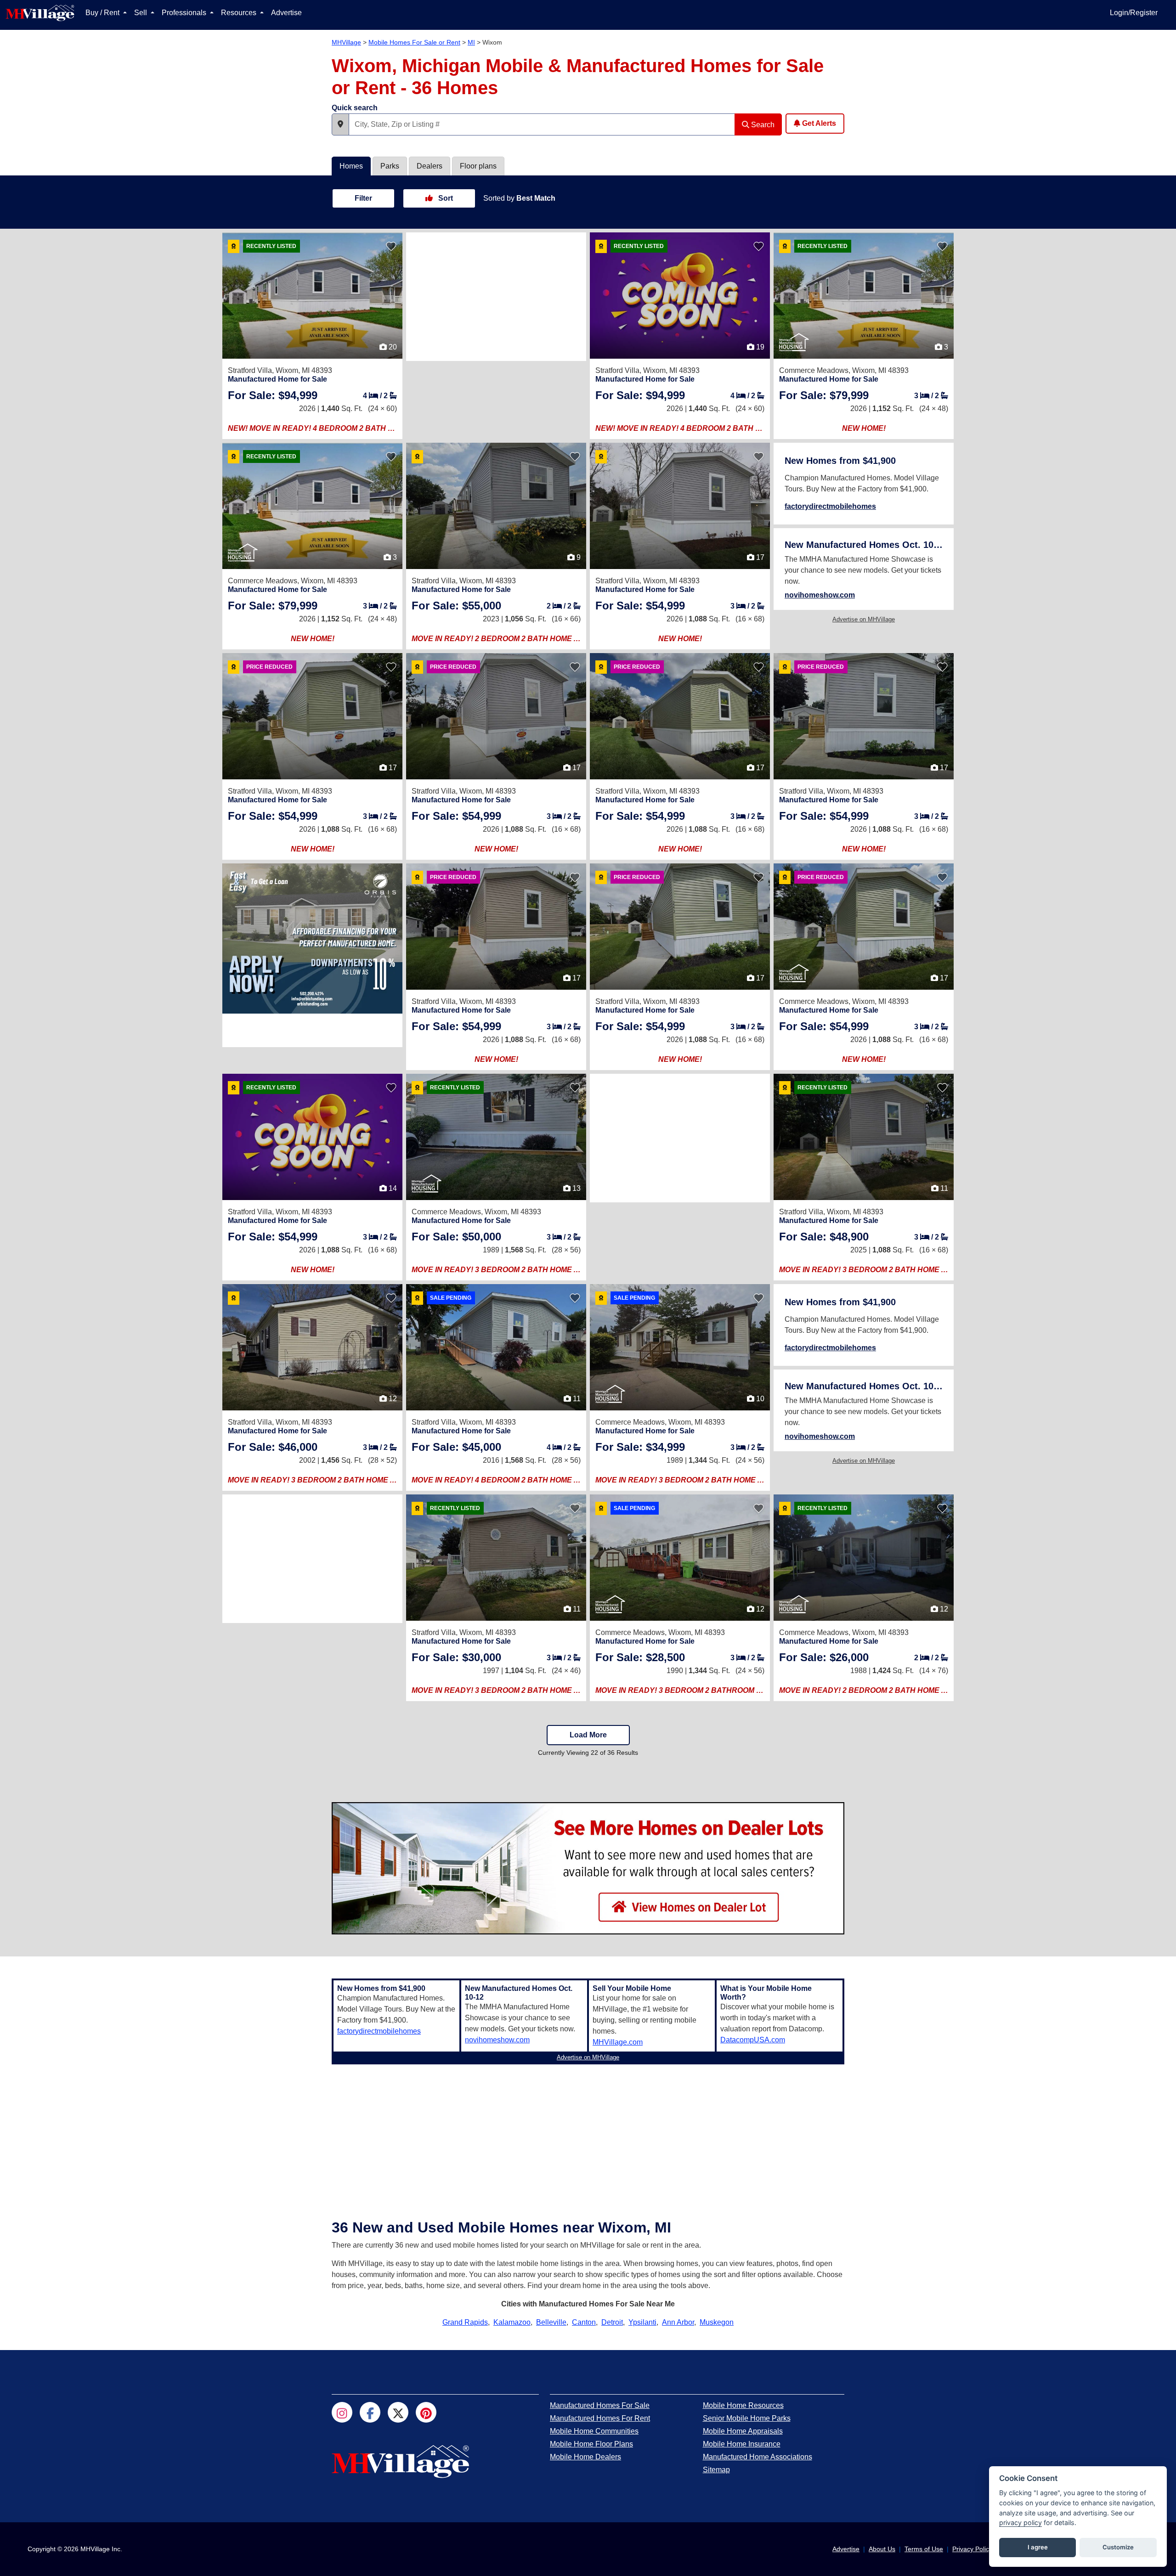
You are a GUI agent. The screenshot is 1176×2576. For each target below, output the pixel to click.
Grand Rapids (465, 2322)
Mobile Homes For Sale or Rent (414, 42)
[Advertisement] (496, 297)
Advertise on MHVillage (864, 619)
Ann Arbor (678, 2322)
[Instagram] (342, 2412)
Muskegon (717, 2322)
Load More (588, 1735)
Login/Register (1134, 13)
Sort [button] (445, 198)
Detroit (612, 2322)
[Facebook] (370, 2412)
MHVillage (346, 42)
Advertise (286, 13)
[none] (312, 939)
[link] (273, 395)
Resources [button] (240, 13)
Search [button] (762, 125)
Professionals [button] (185, 13)
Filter (363, 198)
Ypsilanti (642, 2322)
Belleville (551, 2322)
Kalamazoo (512, 2322)
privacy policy (1021, 2522)
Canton (584, 2322)
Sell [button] (141, 13)
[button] (340, 124)
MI (471, 42)
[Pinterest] (426, 2412)
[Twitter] (398, 2412)
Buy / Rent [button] (103, 13)
